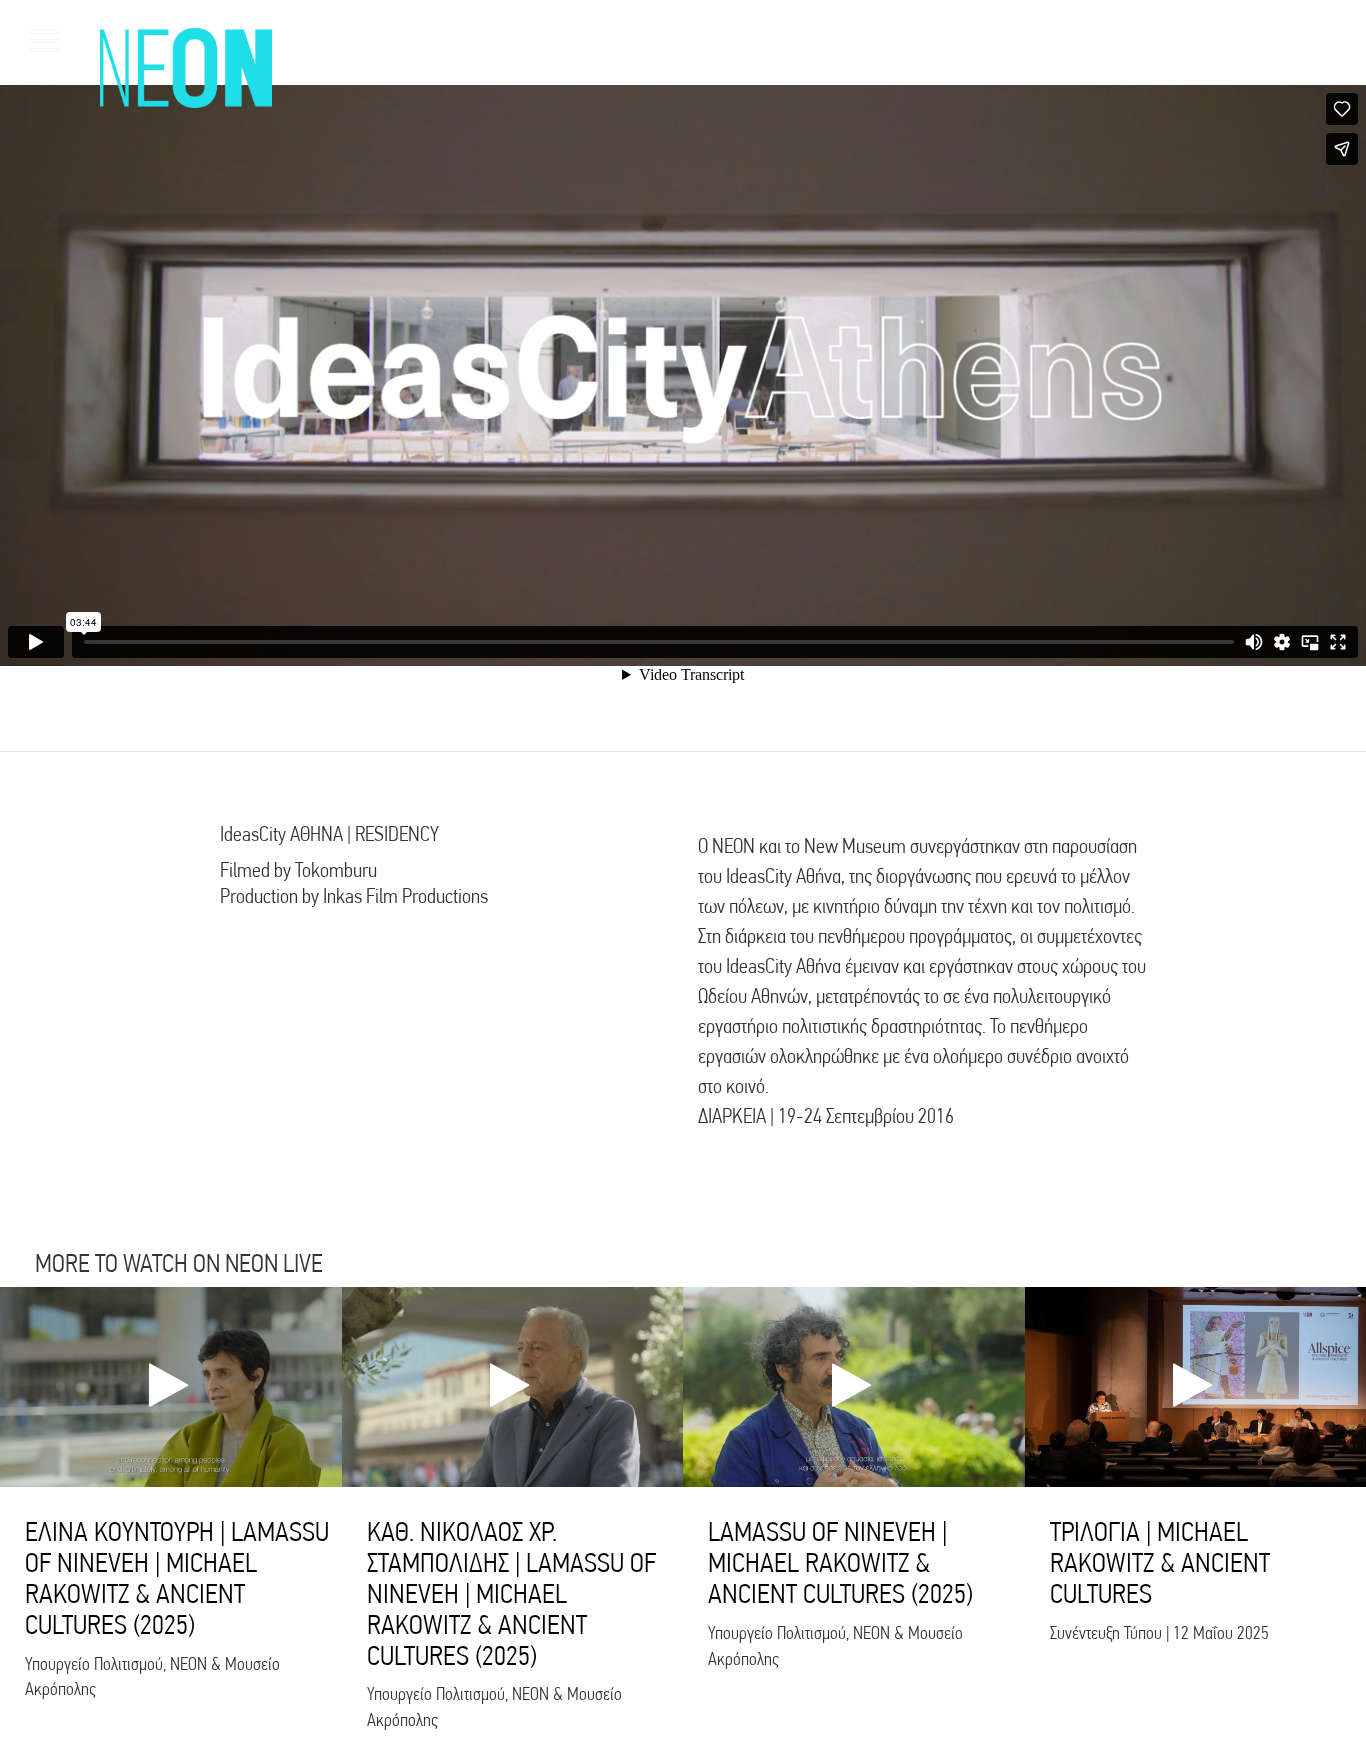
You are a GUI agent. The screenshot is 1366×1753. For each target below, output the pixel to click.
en (1306, 40)
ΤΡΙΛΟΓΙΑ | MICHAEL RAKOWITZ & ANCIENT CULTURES (1160, 1562)
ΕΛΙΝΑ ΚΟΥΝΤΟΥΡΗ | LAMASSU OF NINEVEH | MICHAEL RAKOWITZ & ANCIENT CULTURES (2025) (177, 1577)
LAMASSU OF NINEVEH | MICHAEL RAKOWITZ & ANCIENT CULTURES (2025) (840, 1562)
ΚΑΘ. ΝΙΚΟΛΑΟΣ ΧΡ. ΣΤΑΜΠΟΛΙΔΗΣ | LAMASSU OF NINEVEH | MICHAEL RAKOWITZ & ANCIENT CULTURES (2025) (511, 1593)
